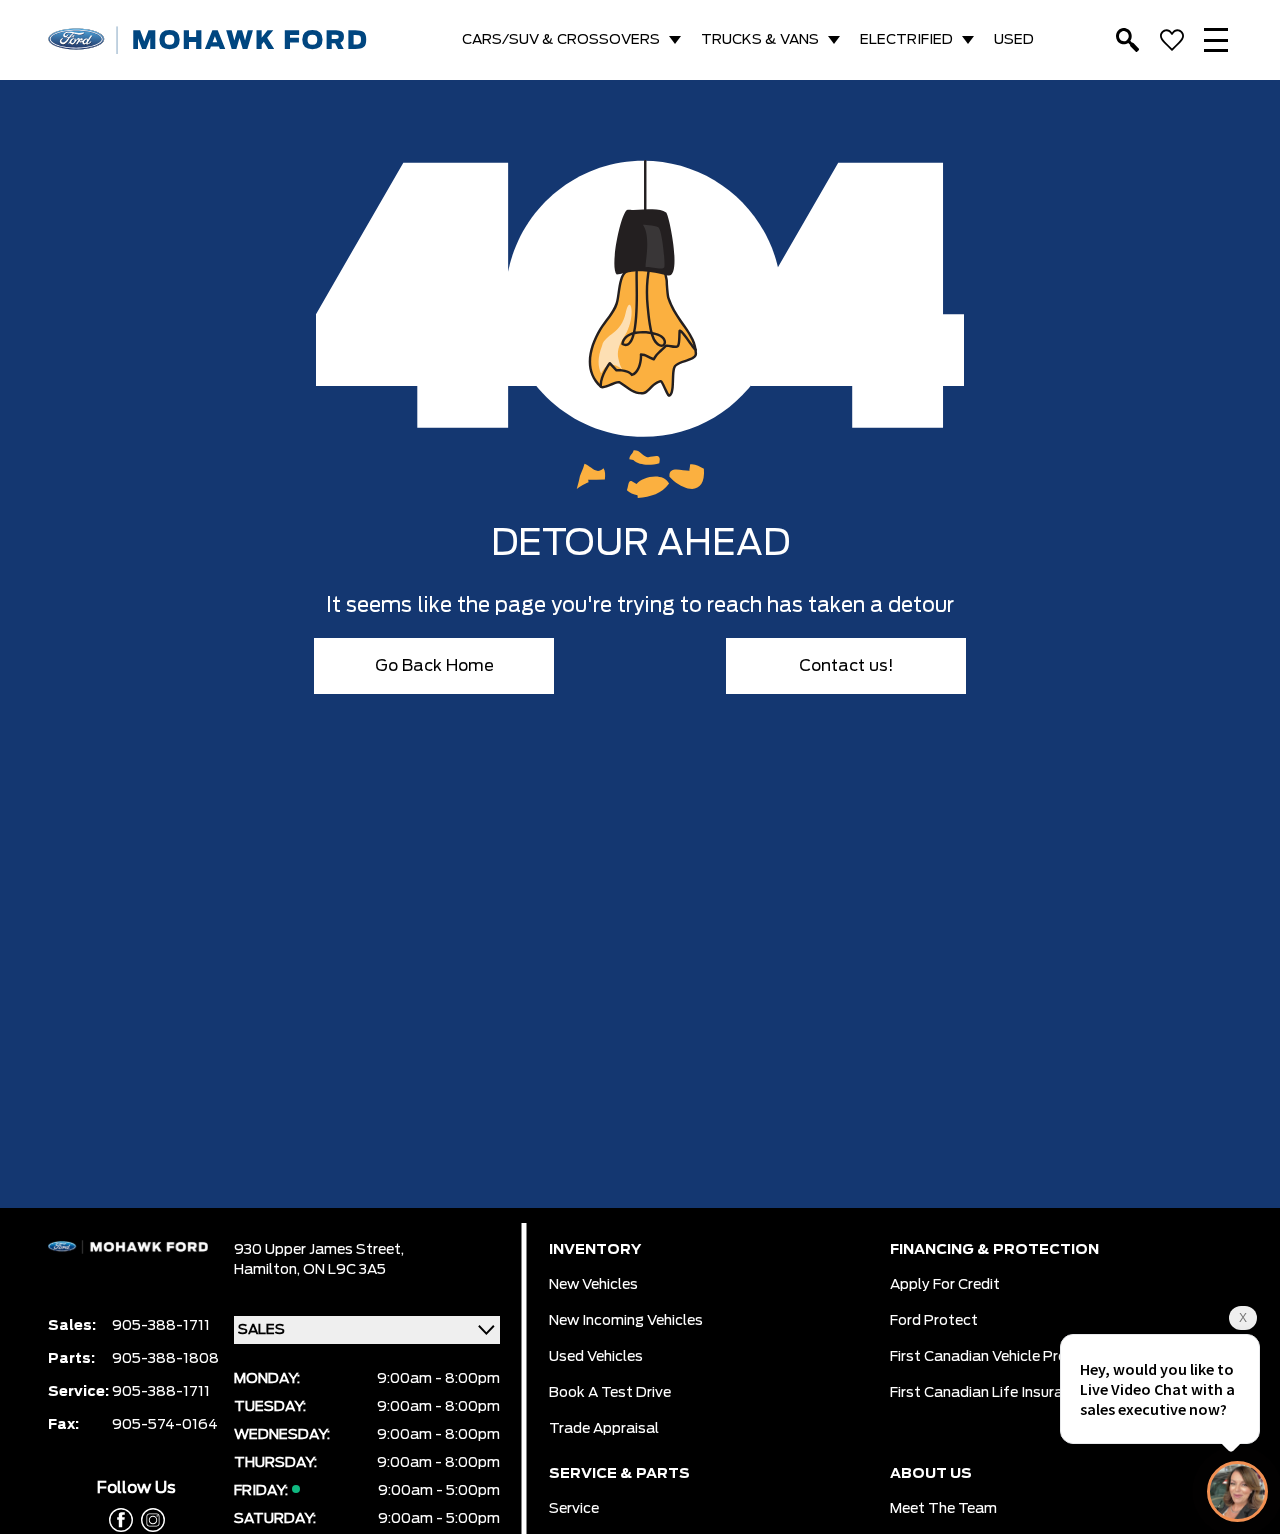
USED (1014, 40)
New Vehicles (593, 1285)
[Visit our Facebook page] (121, 1520)
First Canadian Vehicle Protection (1003, 1357)
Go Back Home (434, 666)
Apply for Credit (945, 1285)
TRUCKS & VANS (760, 40)
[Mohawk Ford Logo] (208, 40)
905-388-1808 (165, 1359)
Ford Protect (934, 1321)
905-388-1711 (161, 1326)
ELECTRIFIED (906, 40)
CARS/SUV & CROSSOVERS (561, 40)
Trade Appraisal (604, 1429)
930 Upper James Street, (319, 1250)
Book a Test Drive (610, 1393)
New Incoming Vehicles (626, 1321)
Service (574, 1509)
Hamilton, (268, 1270)
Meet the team (943, 1509)
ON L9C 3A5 (344, 1270)
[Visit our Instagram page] (149, 1520)
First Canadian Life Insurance (988, 1393)
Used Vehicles (596, 1357)
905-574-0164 (165, 1425)
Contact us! (846, 666)
